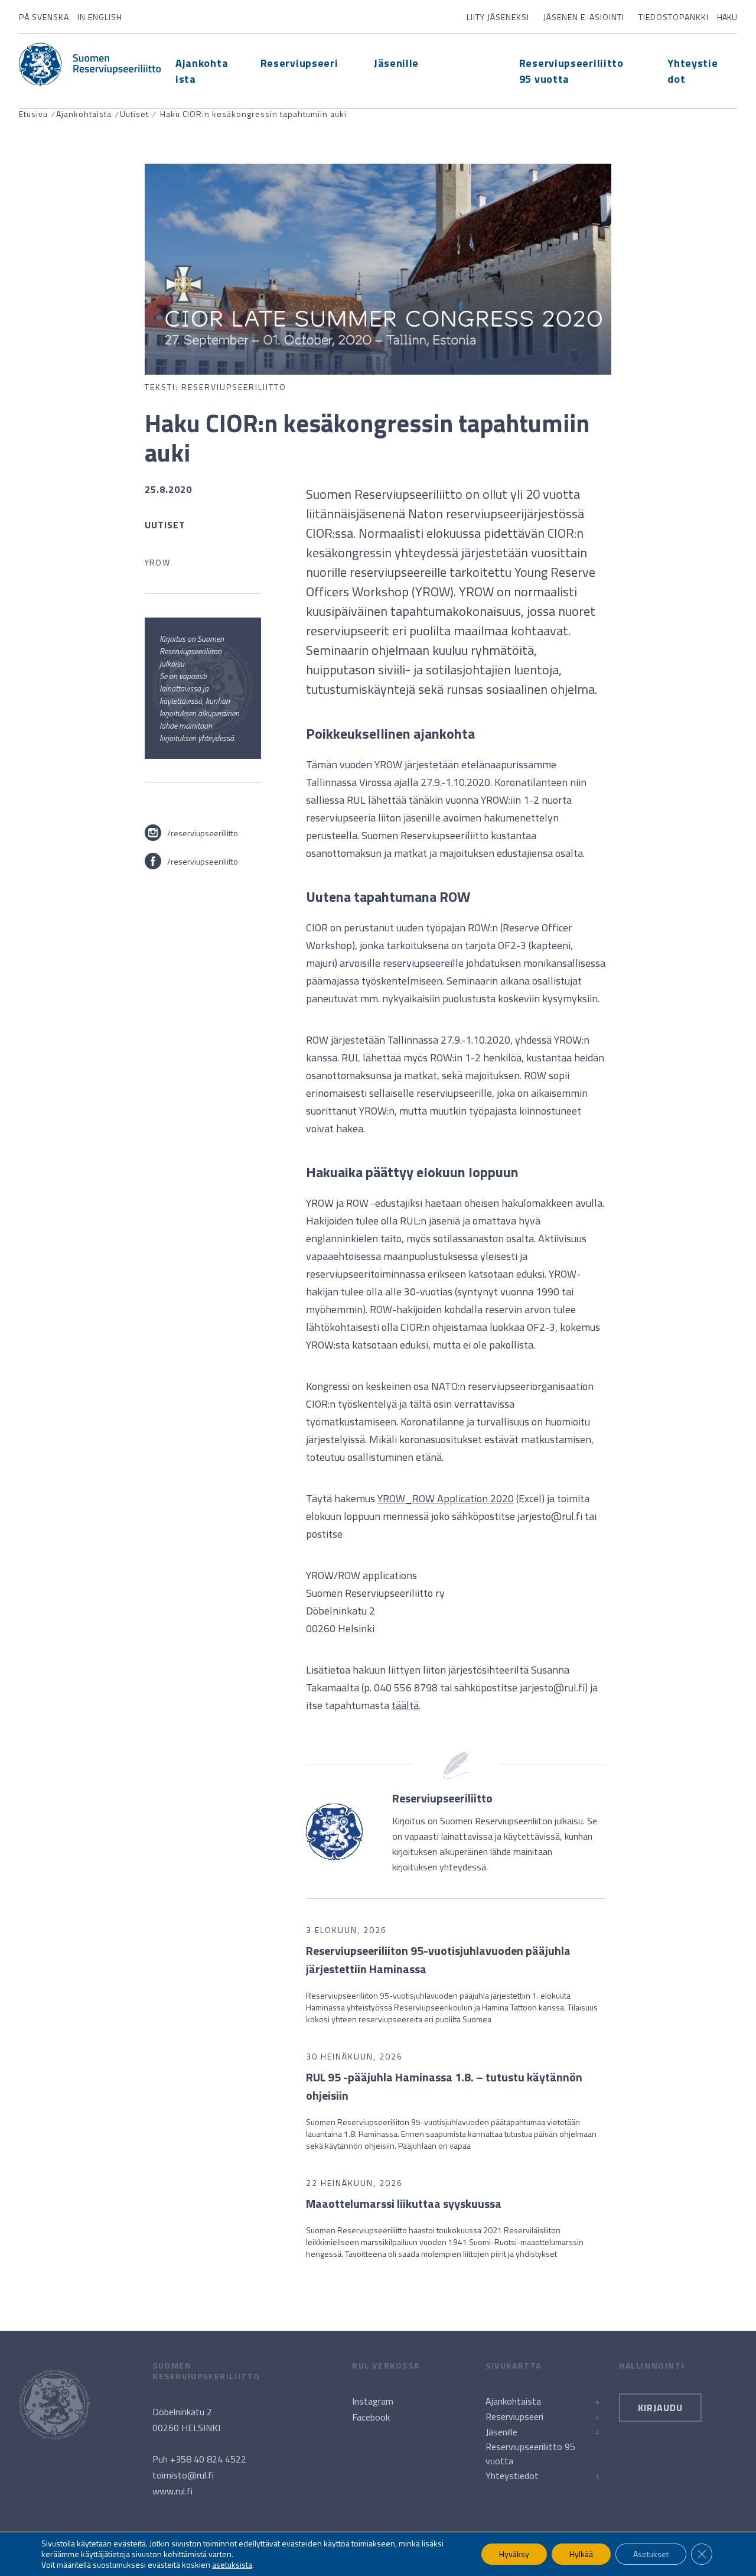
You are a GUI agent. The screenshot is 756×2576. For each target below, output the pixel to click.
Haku (727, 17)
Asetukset (651, 2554)
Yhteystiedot (512, 2476)
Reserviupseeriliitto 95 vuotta (530, 2454)
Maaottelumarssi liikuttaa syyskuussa (404, 2203)
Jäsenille (396, 63)
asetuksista (232, 2565)
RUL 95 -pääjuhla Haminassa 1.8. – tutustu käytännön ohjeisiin (444, 2086)
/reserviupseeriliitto (203, 833)
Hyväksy (514, 2554)
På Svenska (44, 17)
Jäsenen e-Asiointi (584, 17)
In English (100, 17)
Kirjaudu (660, 2408)
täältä (405, 1705)
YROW (157, 562)
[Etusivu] (90, 64)
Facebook (371, 2417)
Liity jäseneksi (498, 17)
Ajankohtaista (84, 114)
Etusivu (33, 114)
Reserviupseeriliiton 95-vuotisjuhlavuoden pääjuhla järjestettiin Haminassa (438, 1960)
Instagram (373, 2401)
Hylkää (581, 2554)
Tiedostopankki (674, 17)
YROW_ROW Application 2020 (446, 1498)
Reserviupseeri (299, 63)
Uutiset (134, 114)
